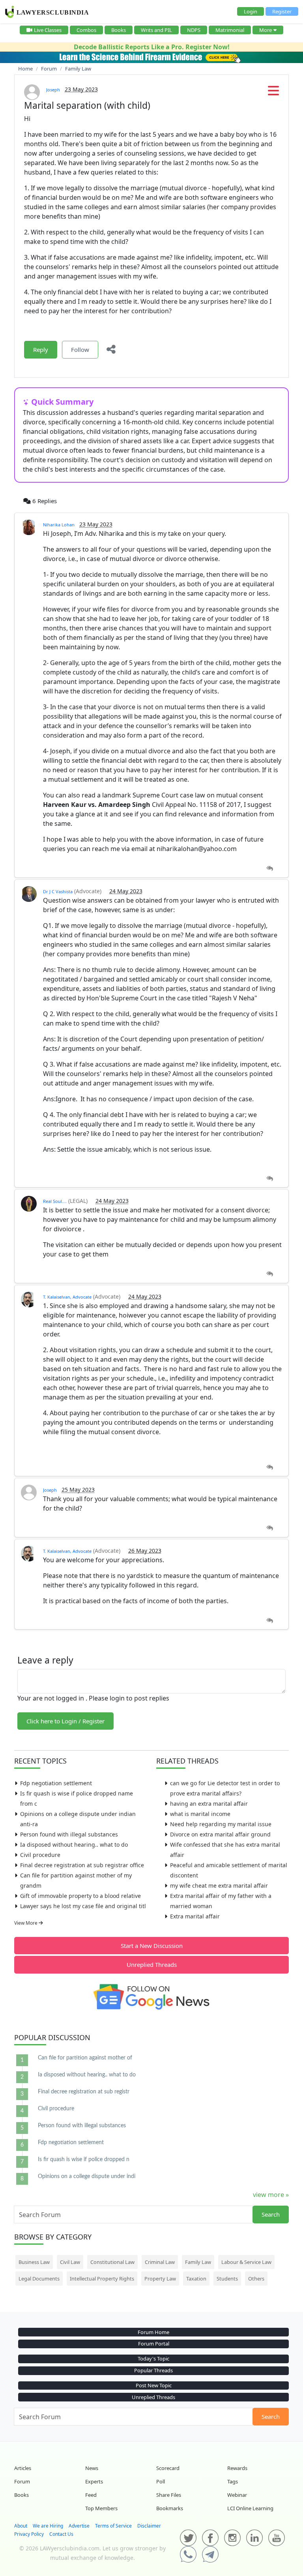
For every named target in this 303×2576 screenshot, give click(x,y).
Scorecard (168, 2468)
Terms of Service (113, 2526)
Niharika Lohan (59, 525)
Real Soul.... (55, 1201)
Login (251, 11)
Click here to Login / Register (65, 1721)
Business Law (34, 2262)
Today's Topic (153, 2359)
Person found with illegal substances (69, 1834)
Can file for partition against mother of (85, 2058)
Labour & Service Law (246, 2262)
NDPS (194, 30)
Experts (94, 2481)
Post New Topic (154, 2385)
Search (271, 2214)
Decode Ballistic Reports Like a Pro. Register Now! (152, 47)
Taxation (196, 2279)
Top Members (101, 2508)
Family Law (198, 2262)
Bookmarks (170, 2508)
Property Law (160, 2279)
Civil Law (70, 2262)
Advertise (79, 2526)
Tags (233, 2481)
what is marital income (200, 1814)
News (92, 2468)
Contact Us (61, 2534)
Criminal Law (160, 2262)
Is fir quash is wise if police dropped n (84, 2160)
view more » (271, 2195)
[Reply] (270, 869)
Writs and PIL (156, 30)
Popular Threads (153, 2370)
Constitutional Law (112, 2262)
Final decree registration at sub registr (84, 2092)
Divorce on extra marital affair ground (220, 1834)
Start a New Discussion (152, 1946)
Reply (41, 349)
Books (119, 30)
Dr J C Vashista (58, 891)
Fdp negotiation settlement (56, 1783)
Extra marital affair (195, 1916)
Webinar (237, 2495)
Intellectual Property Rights (102, 2279)
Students (227, 2279)
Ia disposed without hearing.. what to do (74, 1845)
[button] (273, 93)
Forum (22, 2481)
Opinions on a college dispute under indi (87, 2176)
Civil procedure (40, 1855)
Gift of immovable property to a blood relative (80, 1896)
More (266, 30)
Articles (23, 2468)
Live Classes (48, 30)
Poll (161, 2481)
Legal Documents (39, 2279)
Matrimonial (230, 30)
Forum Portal (154, 2344)
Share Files (169, 2495)
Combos (86, 30)
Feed (91, 2495)
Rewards (237, 2468)
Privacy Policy (29, 2534)
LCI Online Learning (250, 2508)
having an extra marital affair (209, 1804)
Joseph (53, 90)
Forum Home (153, 2332)
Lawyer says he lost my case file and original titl (83, 1906)
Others (256, 2279)
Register (282, 11)
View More (26, 1923)
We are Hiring (48, 2526)
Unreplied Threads (152, 1965)
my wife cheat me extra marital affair (219, 1886)
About (21, 2526)
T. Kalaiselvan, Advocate (67, 1297)
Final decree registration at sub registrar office (82, 1865)
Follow (80, 349)
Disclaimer (149, 2526)
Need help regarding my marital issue (221, 1824)
